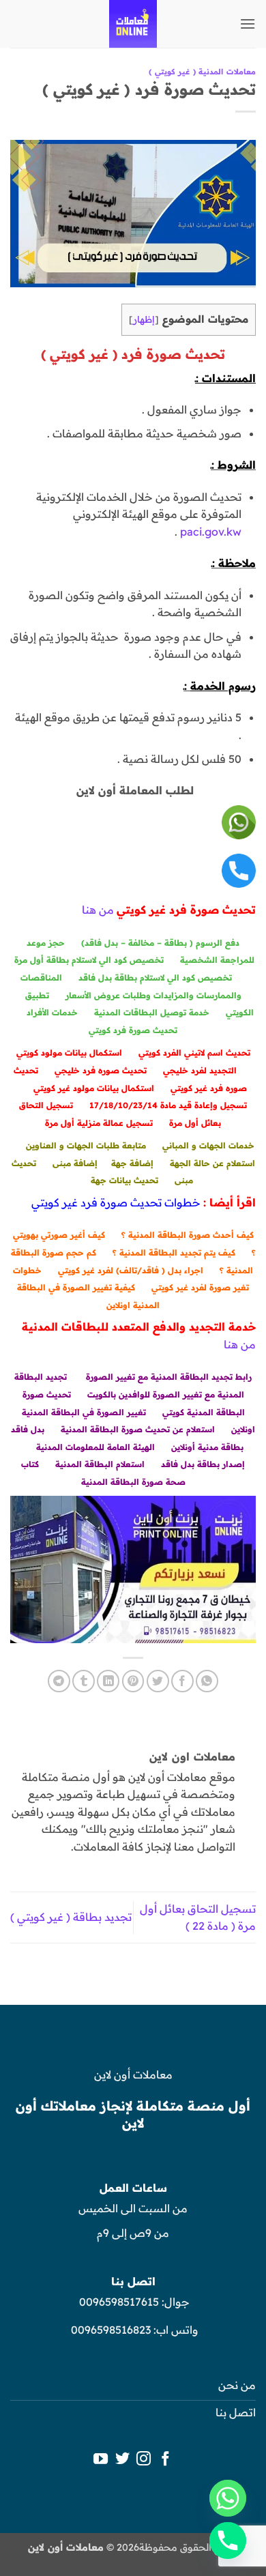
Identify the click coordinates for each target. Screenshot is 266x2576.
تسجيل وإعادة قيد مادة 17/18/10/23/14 (168, 1105)
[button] (248, 24)
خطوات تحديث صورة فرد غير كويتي (116, 1202)
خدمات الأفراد (52, 1012)
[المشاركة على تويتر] (158, 1681)
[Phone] (228, 2541)
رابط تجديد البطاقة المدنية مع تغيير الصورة (169, 1377)
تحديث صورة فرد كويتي (133, 1030)
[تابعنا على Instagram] (144, 2460)
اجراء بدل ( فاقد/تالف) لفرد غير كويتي (131, 1270)
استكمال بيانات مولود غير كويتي (94, 1088)
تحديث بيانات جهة (124, 1180)
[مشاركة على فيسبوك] (182, 1681)
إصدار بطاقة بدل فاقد (203, 1464)
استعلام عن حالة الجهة (212, 1163)
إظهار (144, 319)
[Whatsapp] (228, 2498)
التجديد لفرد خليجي (200, 1070)
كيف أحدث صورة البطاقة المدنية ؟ (188, 1235)
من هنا (98, 910)
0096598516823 (111, 2330)
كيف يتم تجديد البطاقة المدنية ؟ (174, 1253)
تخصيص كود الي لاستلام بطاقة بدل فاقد (155, 978)
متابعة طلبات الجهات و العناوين (86, 1145)
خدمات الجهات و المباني (208, 1145)
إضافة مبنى (75, 1163)
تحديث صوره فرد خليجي (101, 1070)
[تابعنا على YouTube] (101, 2460)
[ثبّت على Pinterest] (133, 1681)
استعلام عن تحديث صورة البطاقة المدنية (138, 1429)
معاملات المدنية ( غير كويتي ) (202, 72)
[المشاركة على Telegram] (59, 1681)
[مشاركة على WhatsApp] (207, 1681)
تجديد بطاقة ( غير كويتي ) (71, 1917)
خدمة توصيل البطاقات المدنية (152, 1012)
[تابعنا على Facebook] (165, 2460)
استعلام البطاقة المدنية (100, 1464)
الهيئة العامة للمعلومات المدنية (95, 1447)
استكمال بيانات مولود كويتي (69, 1053)
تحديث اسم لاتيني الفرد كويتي (194, 1053)
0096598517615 (118, 2302)
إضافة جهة (132, 1163)
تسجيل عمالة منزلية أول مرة (99, 1123)
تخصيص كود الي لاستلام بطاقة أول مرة (89, 960)
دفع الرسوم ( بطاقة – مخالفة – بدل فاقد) (160, 943)
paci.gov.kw (211, 532)
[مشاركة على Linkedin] (108, 1681)
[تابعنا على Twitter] (122, 2460)
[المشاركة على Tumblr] (84, 1681)
